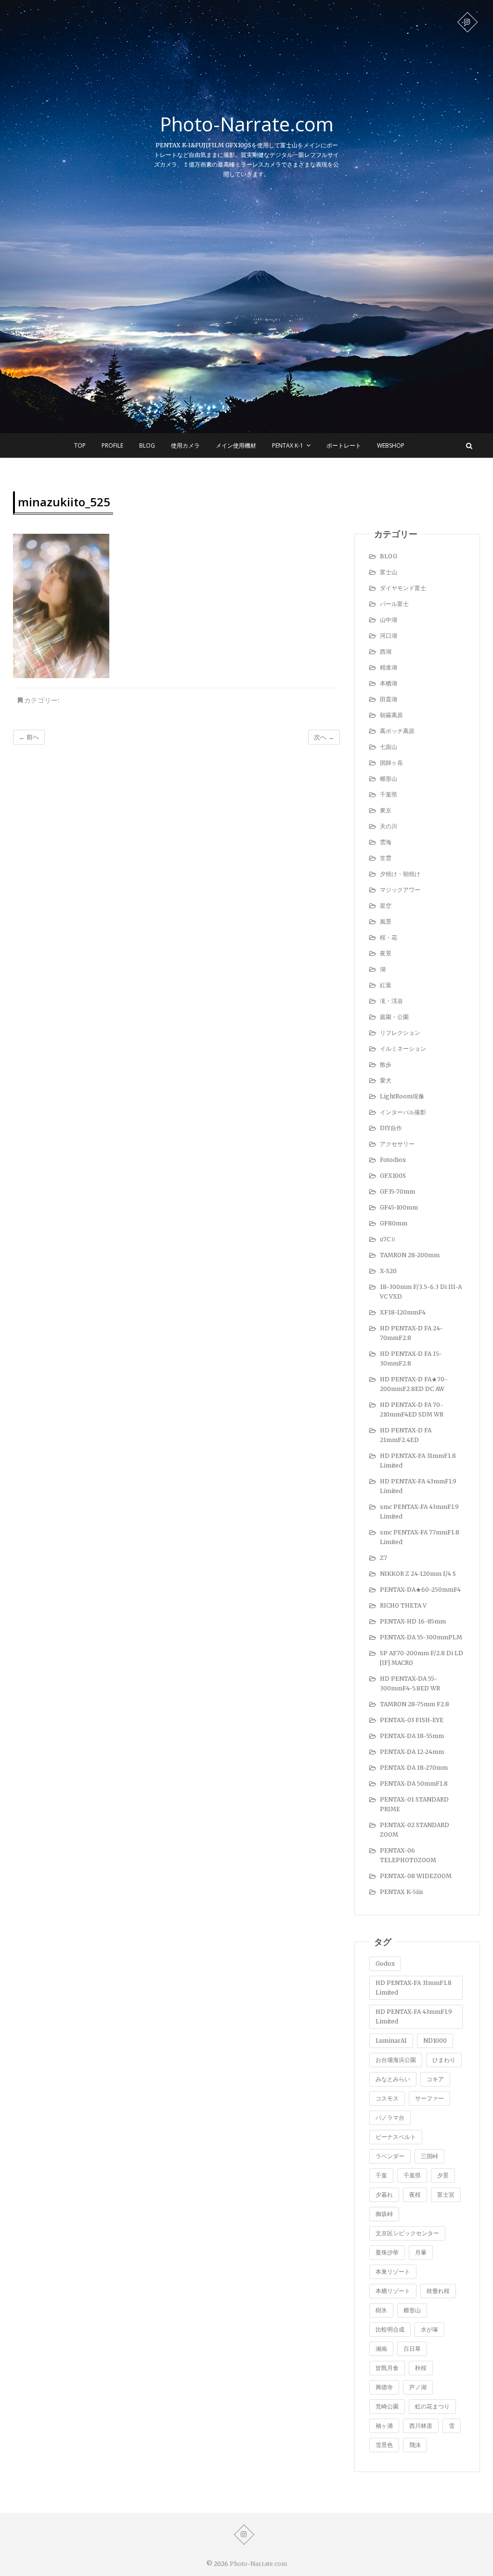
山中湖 (389, 620)
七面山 (389, 747)
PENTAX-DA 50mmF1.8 (414, 1784)
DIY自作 (391, 1128)
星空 (386, 906)
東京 (386, 810)
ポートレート (344, 445)
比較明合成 (390, 2329)
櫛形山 (389, 779)
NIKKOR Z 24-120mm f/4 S (418, 1574)
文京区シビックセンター (407, 2233)
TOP (80, 445)
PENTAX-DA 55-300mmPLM (421, 1637)
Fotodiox (393, 1160)
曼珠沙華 (387, 2252)
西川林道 (421, 2426)
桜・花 (389, 937)
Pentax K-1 (288, 445)
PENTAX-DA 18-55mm (412, 1736)
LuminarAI (391, 2041)
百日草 (412, 2349)
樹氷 (381, 2310)
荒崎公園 (387, 2406)
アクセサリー (397, 1144)
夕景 (443, 2175)
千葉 (381, 2175)
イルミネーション (403, 1049)
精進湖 (389, 667)
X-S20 (388, 1271)
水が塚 (429, 2329)
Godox (385, 1964)
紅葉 (386, 985)
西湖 (386, 651)
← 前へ (29, 737)
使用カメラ (185, 445)
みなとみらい (393, 2079)
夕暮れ (384, 2195)
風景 (386, 921)
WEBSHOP (391, 445)
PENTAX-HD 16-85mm (413, 1621)
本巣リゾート (393, 2272)
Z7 (383, 1558)
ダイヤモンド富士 (403, 588)
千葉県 (389, 794)
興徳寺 (384, 2387)
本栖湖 (389, 683)
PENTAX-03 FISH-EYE (412, 1720)
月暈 (421, 2252)
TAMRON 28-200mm (410, 1255)
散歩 (386, 1064)
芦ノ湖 (418, 2387)
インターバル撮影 (403, 1112)
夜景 (386, 953)
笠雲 (386, 858)
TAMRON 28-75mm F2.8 (415, 1704)
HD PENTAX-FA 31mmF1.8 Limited (414, 1988)
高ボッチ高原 (397, 731)
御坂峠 (384, 2214)
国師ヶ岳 (391, 763)
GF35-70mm (397, 1191)
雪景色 (384, 2445)
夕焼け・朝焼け (400, 874)
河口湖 (389, 636)
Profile (112, 445)
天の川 (389, 826)
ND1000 (435, 2041)
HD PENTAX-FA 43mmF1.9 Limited (414, 2016)
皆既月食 (387, 2368)
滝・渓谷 (391, 1001)
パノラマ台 (390, 2118)
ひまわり (444, 2060)
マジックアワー (400, 890)
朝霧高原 (391, 715)
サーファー (429, 2098)
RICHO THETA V (403, 1605)
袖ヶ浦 (384, 2426)
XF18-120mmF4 (403, 1312)
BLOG (147, 445)
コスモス (387, 2098)
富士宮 (446, 2195)
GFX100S (393, 1176)
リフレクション (400, 1033)
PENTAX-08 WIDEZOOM (416, 1876)
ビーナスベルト (396, 2137)
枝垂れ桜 (438, 2291)
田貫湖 (389, 699)
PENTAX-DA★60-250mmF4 (420, 1590)
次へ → (324, 737)
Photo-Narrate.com (247, 124)
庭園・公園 (394, 1017)
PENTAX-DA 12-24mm (412, 1752)
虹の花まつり (432, 2406)
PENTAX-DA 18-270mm (414, 1768)
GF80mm (394, 1223)
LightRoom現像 (402, 1096)
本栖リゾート (393, 2291)
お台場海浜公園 (396, 2060)
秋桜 (421, 2368)
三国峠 (429, 2156)
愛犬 (386, 1080)
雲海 (386, 842)
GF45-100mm (399, 1207)
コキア (435, 2079)
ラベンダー (390, 2156)
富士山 (389, 572)
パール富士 (394, 604)
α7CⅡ (388, 1239)
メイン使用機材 (236, 445)
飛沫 (415, 2445)
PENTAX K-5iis (402, 1892)
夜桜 (415, 2195)
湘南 (381, 2349)
